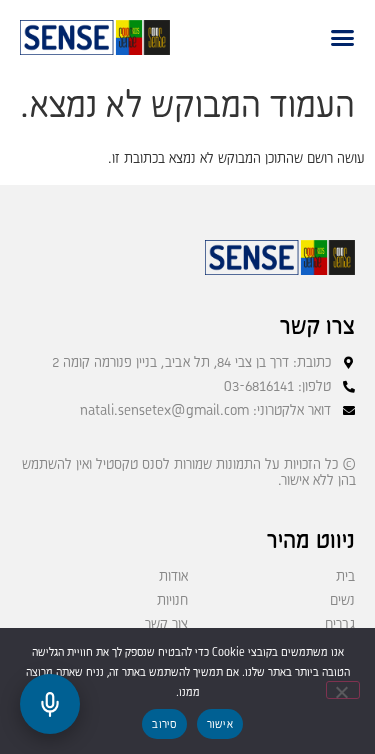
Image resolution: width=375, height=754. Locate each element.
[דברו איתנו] (50, 704)
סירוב (164, 724)
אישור (220, 724)
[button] (342, 37)
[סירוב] (343, 690)
